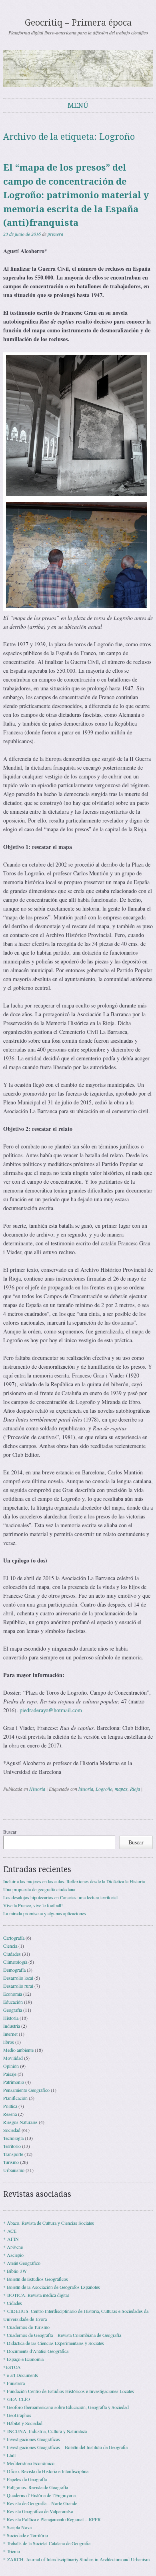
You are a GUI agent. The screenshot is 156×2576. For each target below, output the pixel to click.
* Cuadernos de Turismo (26, 2327)
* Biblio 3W (15, 2271)
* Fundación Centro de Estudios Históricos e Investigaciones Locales (69, 2391)
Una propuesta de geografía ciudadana (39, 1889)
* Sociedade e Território (26, 2535)
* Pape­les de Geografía (25, 2479)
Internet (10, 2034)
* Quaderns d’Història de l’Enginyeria (39, 2495)
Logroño (104, 1789)
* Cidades (13, 2303)
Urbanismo (14, 2170)
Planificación (15, 2098)
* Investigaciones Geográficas (32, 2439)
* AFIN (11, 2239)
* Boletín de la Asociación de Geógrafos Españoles (52, 2287)
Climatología (15, 1962)
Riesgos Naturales (20, 2122)
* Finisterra (14, 2383)
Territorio (12, 2146)
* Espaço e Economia (23, 2359)
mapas (121, 1789)
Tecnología (13, 2138)
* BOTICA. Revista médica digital (36, 2295)
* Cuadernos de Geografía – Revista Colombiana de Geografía (62, 2335)
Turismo (11, 2162)
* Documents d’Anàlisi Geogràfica (36, 2351)
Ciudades (12, 1954)
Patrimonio (14, 2082)
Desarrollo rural (18, 1986)
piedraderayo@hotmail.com (51, 1710)
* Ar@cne (13, 2247)
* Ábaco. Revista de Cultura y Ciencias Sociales (49, 2223)
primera (55, 234)
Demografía (14, 1970)
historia (86, 1789)
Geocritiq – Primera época (78, 23)
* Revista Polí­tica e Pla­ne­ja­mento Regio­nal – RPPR (52, 2519)
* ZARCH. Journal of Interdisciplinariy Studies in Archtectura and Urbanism (76, 2559)
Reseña (10, 2114)
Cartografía (14, 1938)
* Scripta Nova (17, 2527)
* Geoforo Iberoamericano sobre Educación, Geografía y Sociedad (66, 2407)
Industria (12, 2026)
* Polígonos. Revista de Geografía (36, 2487)
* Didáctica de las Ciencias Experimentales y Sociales (54, 2343)
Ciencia (10, 1946)
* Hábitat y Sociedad (23, 2423)
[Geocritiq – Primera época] (78, 68)
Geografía (13, 2010)
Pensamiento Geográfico (26, 2090)
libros (9, 2042)
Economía (13, 1994)
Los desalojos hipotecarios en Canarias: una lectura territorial (60, 1897)
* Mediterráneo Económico (29, 2463)
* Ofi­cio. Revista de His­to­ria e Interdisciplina (46, 2471)
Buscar (10, 1832)
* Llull (9, 2455)
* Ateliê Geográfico (22, 2263)
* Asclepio (13, 2255)
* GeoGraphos (17, 2415)
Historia (37, 1789)
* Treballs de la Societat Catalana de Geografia (47, 2543)
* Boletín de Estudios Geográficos (36, 2279)
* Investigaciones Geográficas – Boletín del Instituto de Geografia (65, 2447)
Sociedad (12, 2130)
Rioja (135, 1789)
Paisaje (10, 2074)
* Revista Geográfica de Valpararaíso (38, 2511)
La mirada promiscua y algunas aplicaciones (45, 1913)
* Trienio (12, 2551)
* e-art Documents (21, 2375)
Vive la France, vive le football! (33, 1905)
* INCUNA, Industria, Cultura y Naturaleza (45, 2431)
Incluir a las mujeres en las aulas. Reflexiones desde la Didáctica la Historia (74, 1881)
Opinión (11, 2066)
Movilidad (13, 2058)
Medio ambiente (18, 2050)
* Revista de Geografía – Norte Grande (40, 2503)
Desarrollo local (18, 1978)
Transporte (13, 2154)
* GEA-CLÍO (17, 2399)
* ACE (10, 2231)
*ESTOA (12, 2367)
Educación (13, 2002)
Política (10, 2106)
